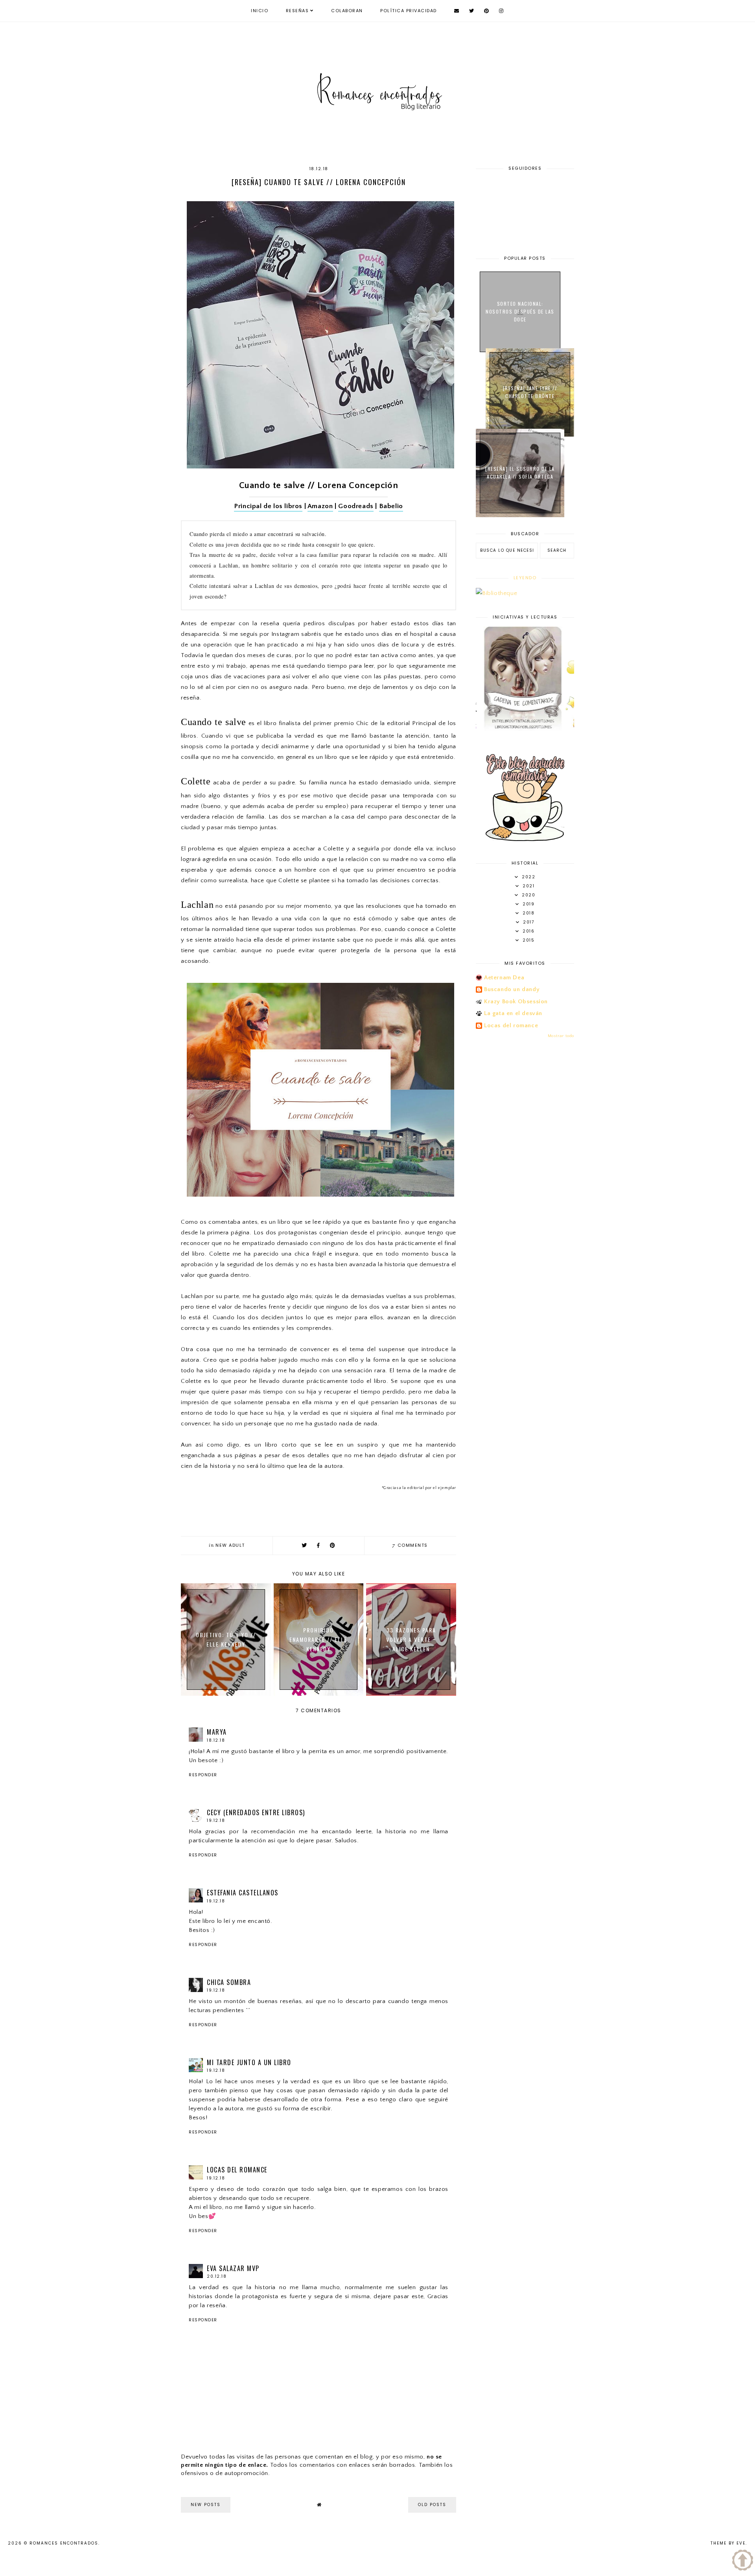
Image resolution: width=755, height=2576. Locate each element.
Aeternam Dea (504, 978)
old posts (432, 2505)
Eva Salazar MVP (233, 2268)
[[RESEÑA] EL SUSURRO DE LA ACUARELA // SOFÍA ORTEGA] (520, 515)
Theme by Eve (728, 2543)
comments (410, 1545)
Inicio (260, 11)
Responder (203, 1775)
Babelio (391, 506)
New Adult (230, 1545)
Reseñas (297, 11)
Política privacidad (409, 11)
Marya (217, 1732)
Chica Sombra (229, 1982)
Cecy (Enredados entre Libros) (256, 1812)
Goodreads (356, 506)
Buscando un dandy (512, 989)
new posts (206, 2505)
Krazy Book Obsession (516, 1002)
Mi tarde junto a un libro (249, 2062)
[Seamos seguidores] (548, 729)
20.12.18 (217, 2276)
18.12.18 (216, 1740)
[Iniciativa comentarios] (525, 839)
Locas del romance (237, 2170)
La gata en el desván (513, 1013)
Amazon (320, 506)
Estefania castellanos (243, 1893)
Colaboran (347, 11)
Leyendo (525, 578)
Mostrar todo (561, 1036)
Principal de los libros (268, 506)
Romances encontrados (64, 2543)
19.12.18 (216, 1820)
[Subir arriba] (743, 2562)
